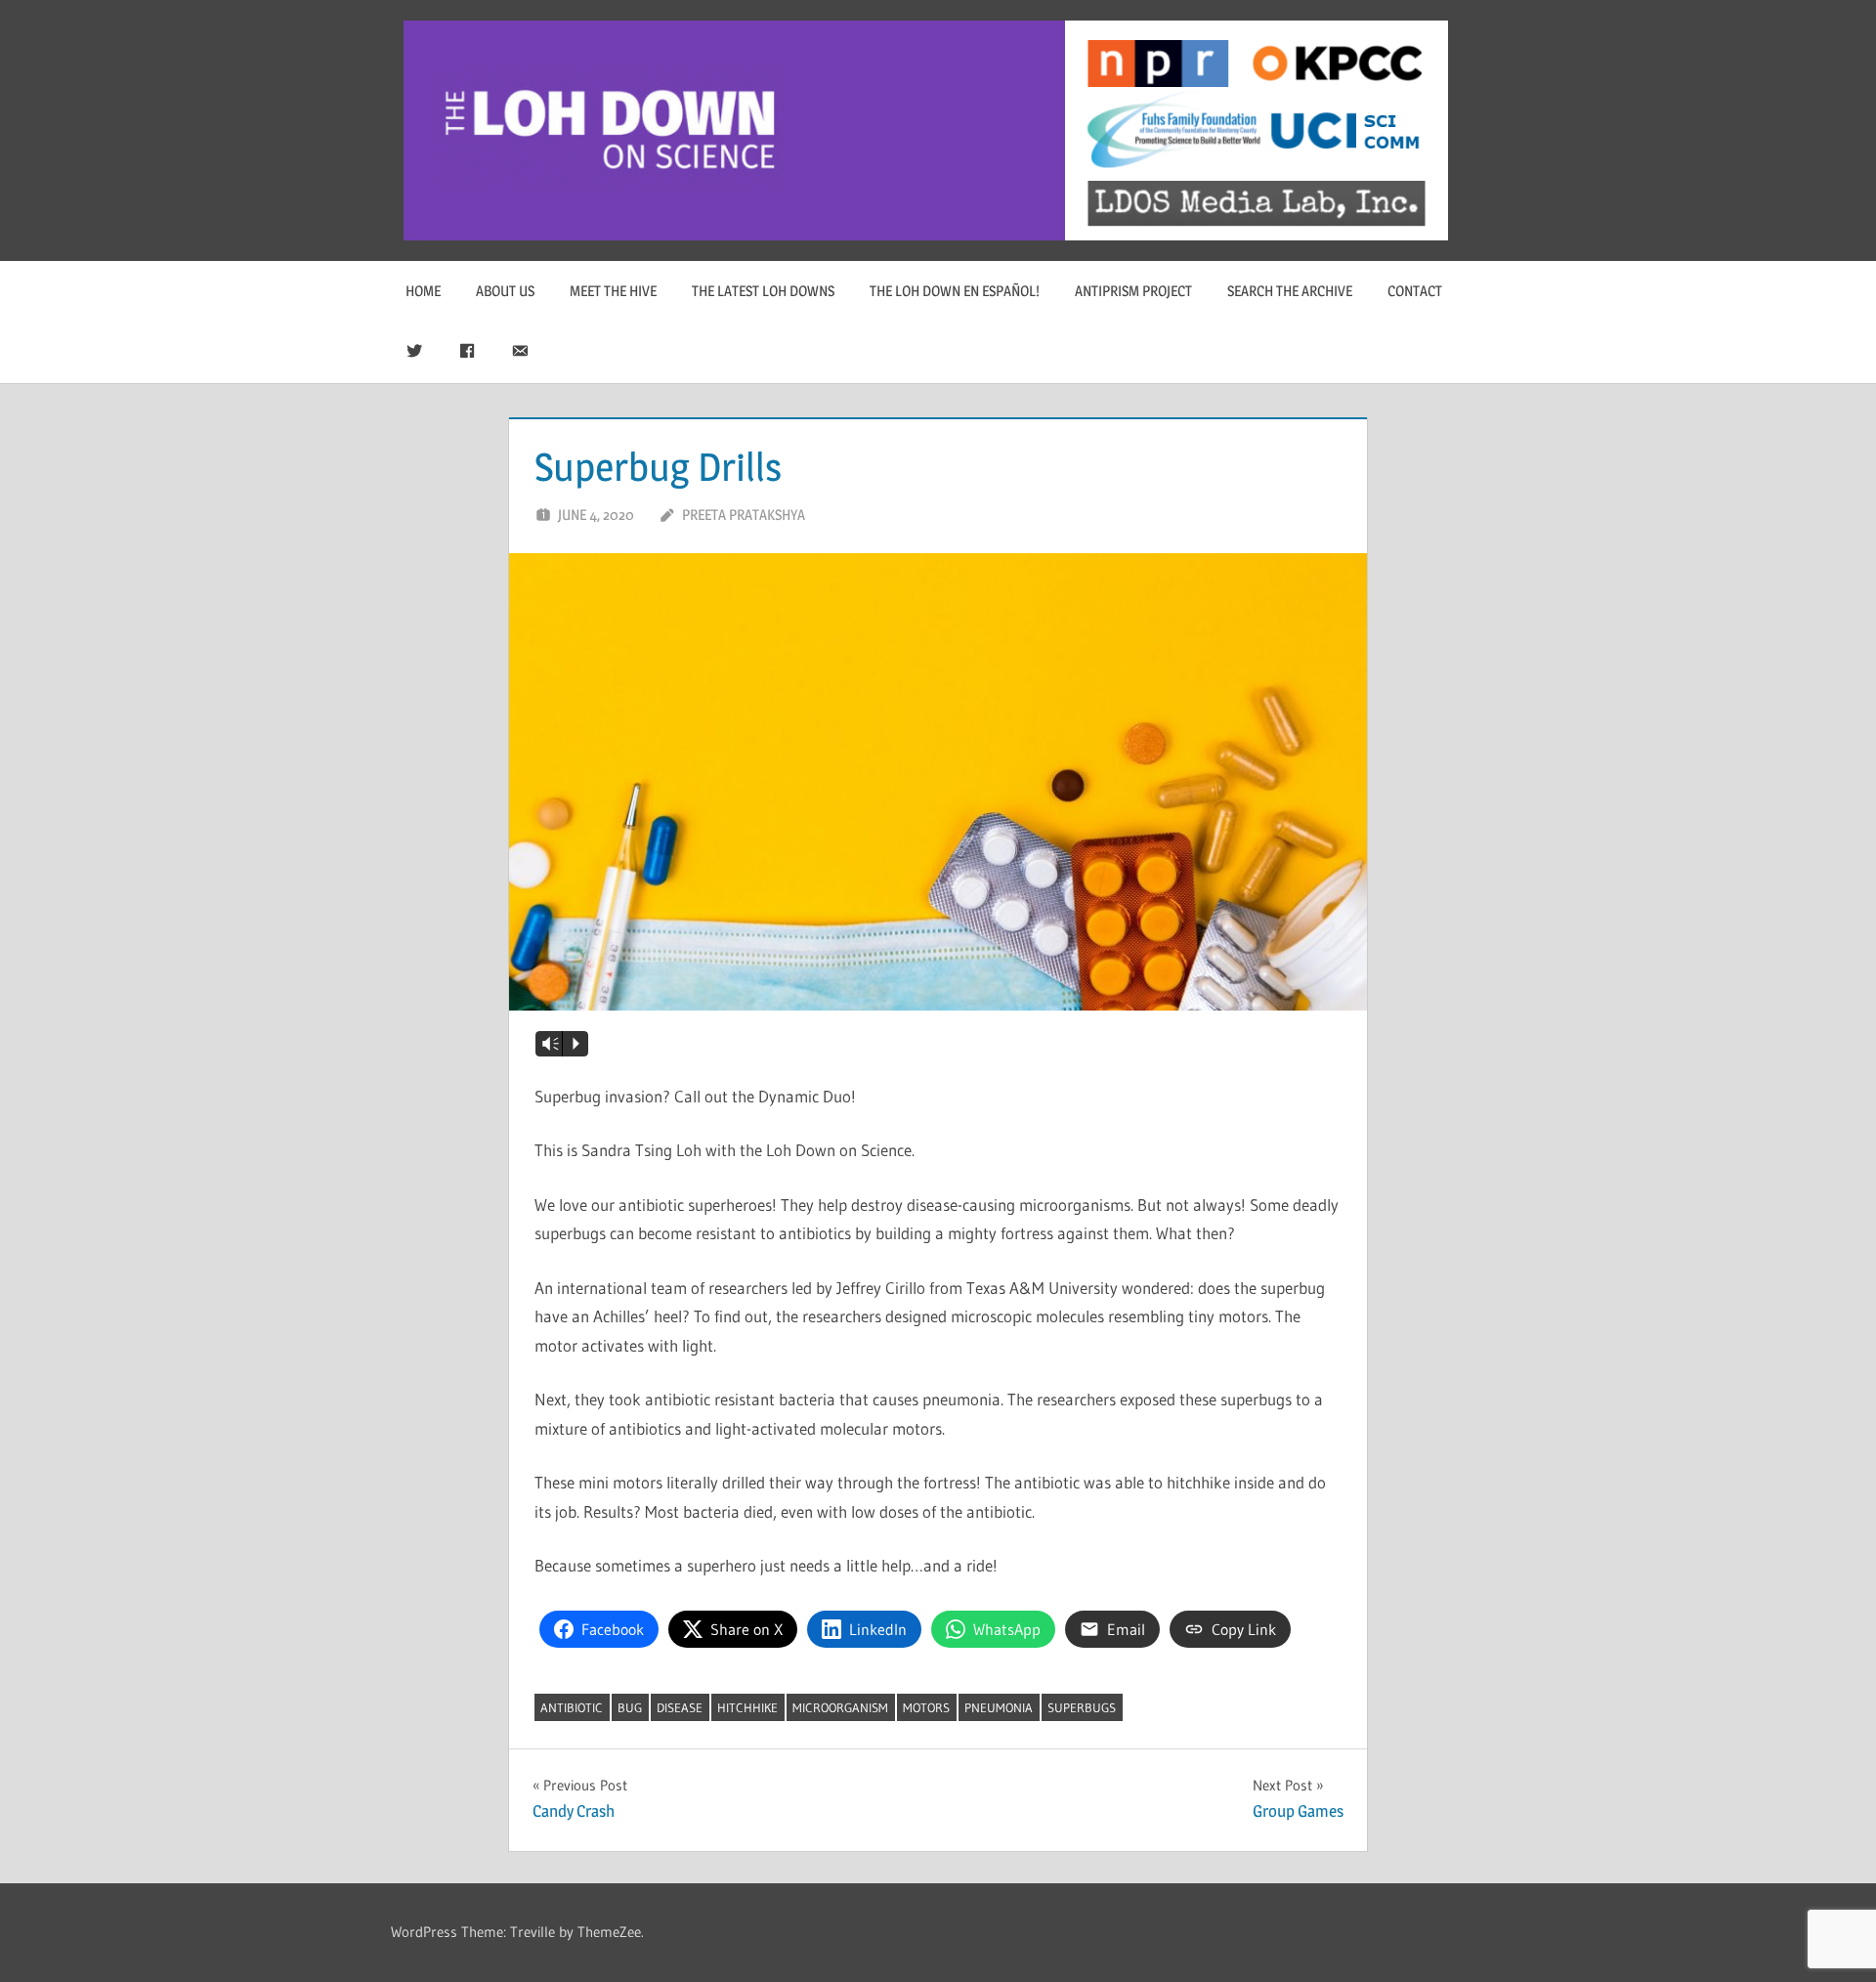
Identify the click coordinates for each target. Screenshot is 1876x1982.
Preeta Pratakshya (744, 515)
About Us (505, 291)
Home (423, 291)
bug (630, 1707)
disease (680, 1707)
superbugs (1082, 1707)
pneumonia (999, 1707)
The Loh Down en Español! (955, 291)
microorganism (840, 1707)
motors (926, 1707)
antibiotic (572, 1707)
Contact (1415, 291)
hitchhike (747, 1707)
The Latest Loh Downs (763, 291)
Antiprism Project (1133, 291)
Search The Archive (1290, 291)
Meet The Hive (613, 291)
